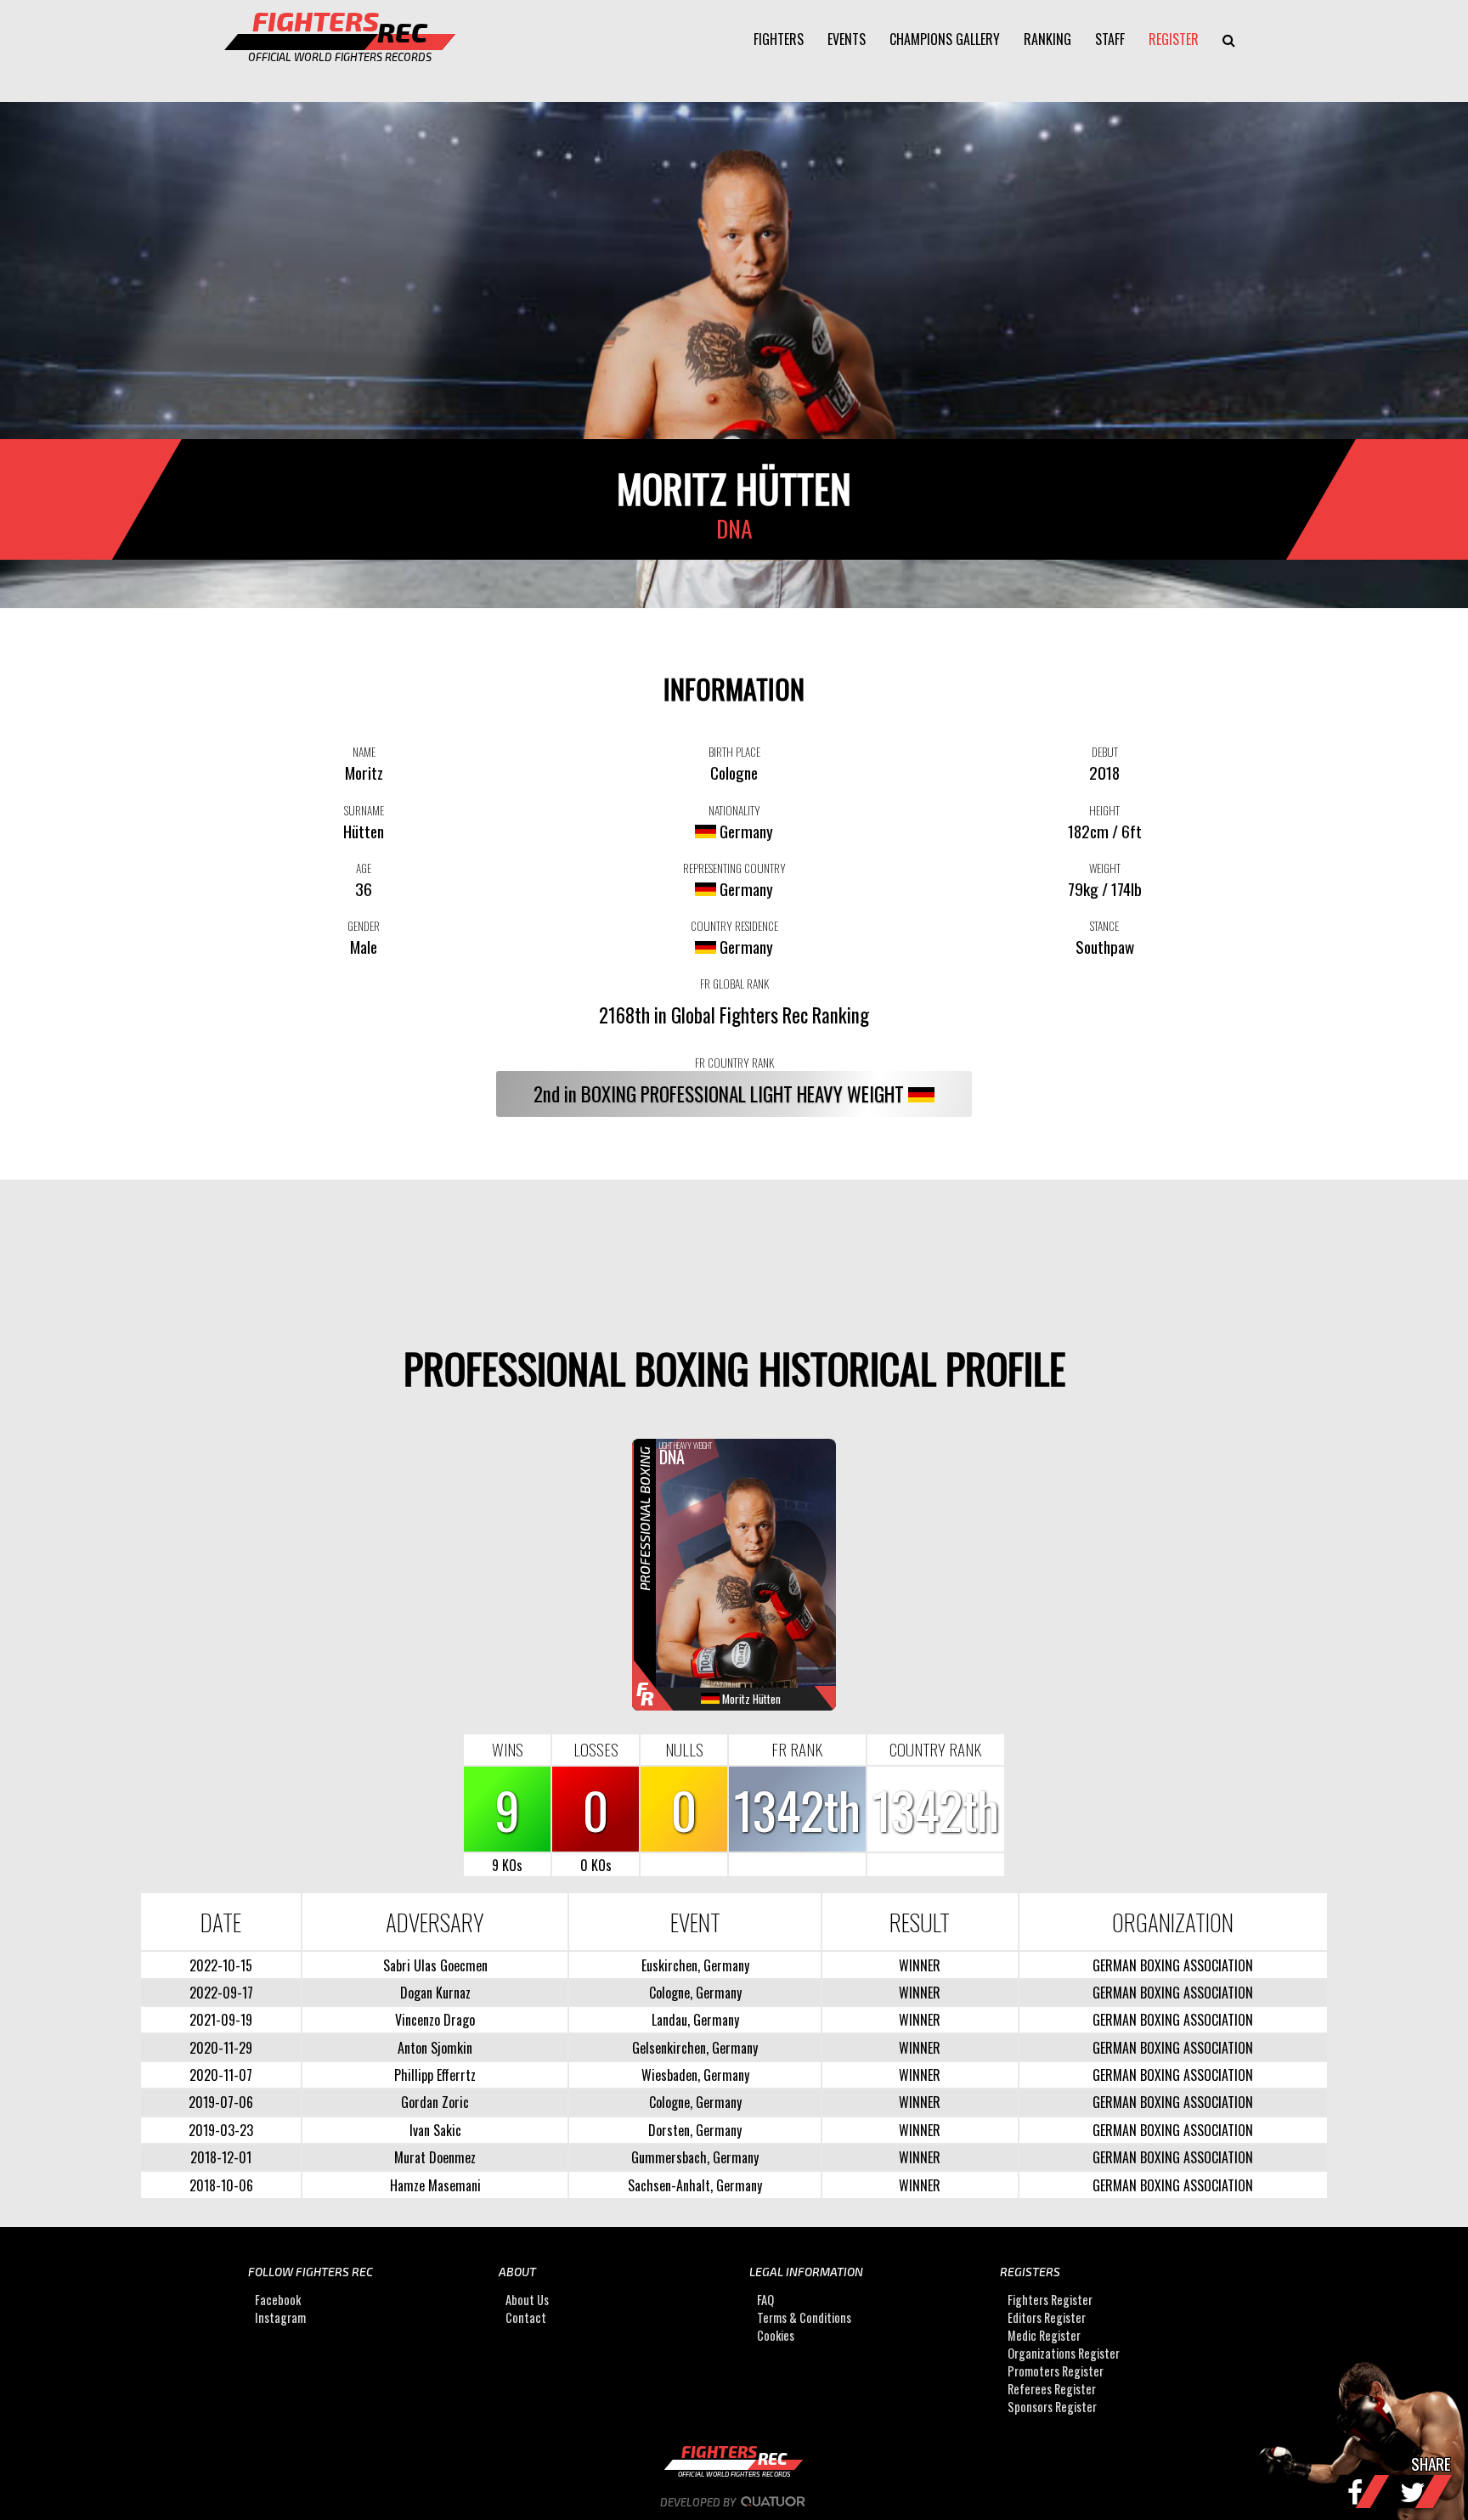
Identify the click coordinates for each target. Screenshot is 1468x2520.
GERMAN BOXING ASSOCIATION (1173, 1965)
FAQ (765, 2300)
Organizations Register (1064, 2353)
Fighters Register (1050, 2300)
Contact (526, 2317)
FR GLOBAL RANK (734, 984)
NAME (364, 752)
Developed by (699, 2502)
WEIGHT (1105, 868)
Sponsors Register (1052, 2407)
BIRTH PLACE (734, 752)
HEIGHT (1104, 810)
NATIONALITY (734, 810)
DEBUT (1105, 752)
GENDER (364, 926)
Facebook (278, 2300)
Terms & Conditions (804, 2317)
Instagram (280, 2317)
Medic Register (1044, 2335)
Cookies (776, 2335)
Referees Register (1052, 2389)
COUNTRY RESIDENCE (734, 926)
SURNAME (364, 810)
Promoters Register (1056, 2371)
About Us (527, 2300)
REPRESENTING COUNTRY (734, 868)
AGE (364, 868)
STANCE (1104, 926)
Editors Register (1047, 2317)
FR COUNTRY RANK (734, 1063)
